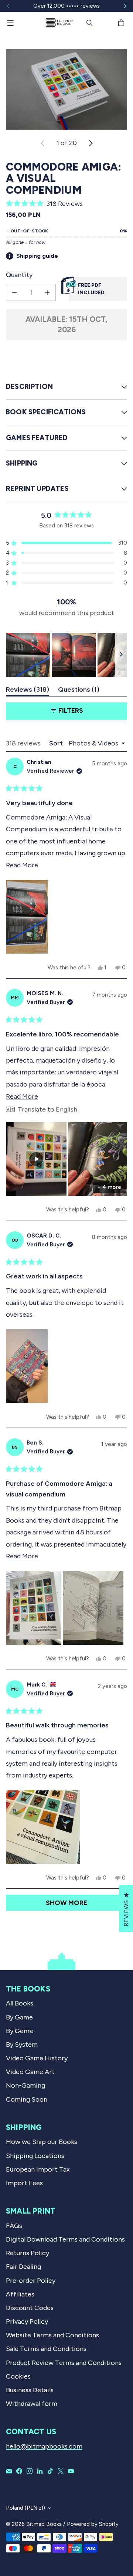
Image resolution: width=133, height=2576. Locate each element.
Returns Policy (28, 2253)
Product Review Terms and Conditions (64, 2363)
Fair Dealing (23, 2267)
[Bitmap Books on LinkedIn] (40, 2471)
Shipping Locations (35, 2156)
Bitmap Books (44, 2524)
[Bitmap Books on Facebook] (19, 2471)
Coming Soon (27, 2099)
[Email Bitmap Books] (9, 2471)
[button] (66, 204)
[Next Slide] (121, 655)
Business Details (30, 2390)
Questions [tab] (79, 691)
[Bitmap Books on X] (61, 2471)
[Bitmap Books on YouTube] (71, 2471)
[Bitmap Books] (59, 23)
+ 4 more (109, 1187)
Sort (57, 743)
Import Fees (24, 2183)
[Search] (89, 23)
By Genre (20, 2031)
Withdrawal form (32, 2404)
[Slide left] (8, 6)
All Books (20, 2003)
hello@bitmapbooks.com (44, 2446)
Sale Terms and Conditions (46, 2349)
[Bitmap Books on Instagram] (30, 2471)
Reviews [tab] (28, 691)
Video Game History (37, 2058)
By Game (19, 2017)
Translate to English (47, 1109)
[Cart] (122, 23)
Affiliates (20, 2294)
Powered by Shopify (93, 2524)
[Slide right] (125, 6)
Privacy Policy (27, 2321)
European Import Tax (38, 2169)
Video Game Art (30, 2072)
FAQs (14, 2226)
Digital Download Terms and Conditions (65, 2239)
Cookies (18, 2376)
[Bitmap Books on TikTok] (50, 2471)
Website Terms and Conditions (52, 2335)
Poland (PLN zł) (25, 2508)
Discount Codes (30, 2308)
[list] (66, 89)
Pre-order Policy (31, 2281)
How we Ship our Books (42, 2142)
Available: (66, 324)
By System (22, 2045)
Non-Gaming (25, 2085)
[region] (66, 655)
